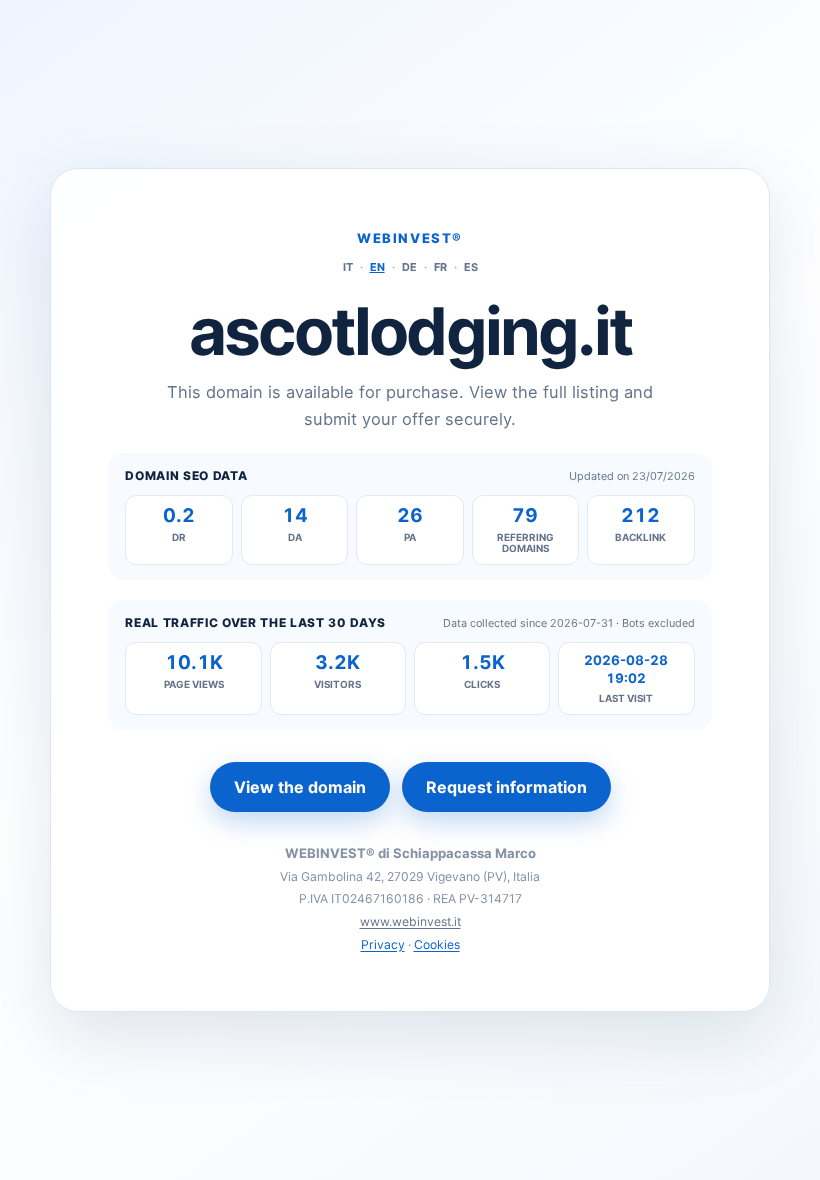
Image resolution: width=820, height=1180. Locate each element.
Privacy (383, 944)
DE (409, 267)
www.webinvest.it (410, 921)
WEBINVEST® (410, 238)
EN (377, 267)
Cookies (437, 944)
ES (471, 267)
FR (440, 267)
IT (348, 267)
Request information (506, 787)
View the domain (300, 787)
